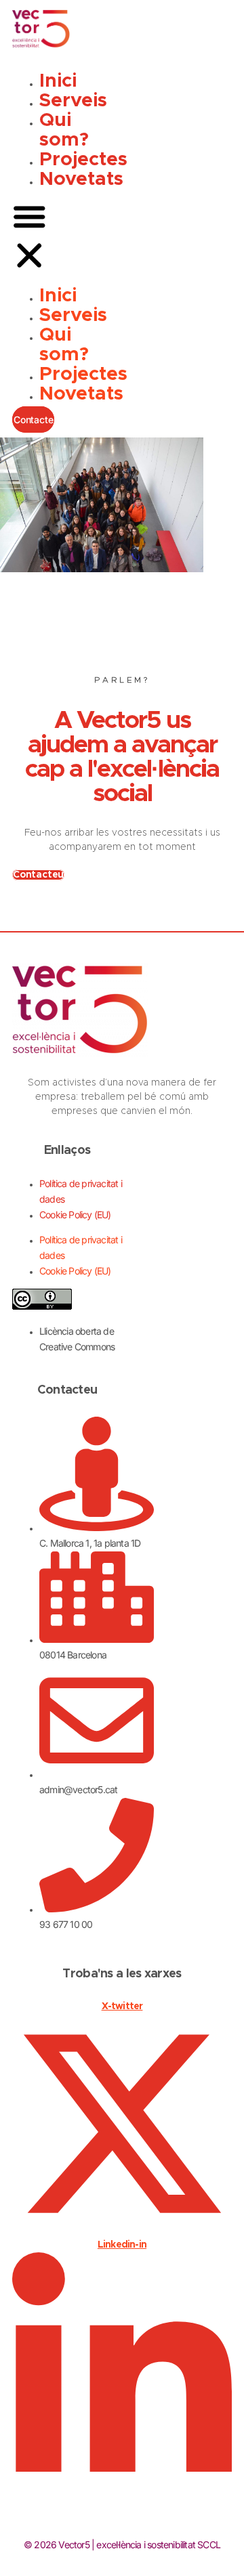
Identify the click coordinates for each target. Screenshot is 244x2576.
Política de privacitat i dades (81, 1191)
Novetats (81, 179)
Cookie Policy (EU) (75, 1215)
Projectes (83, 160)
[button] (29, 238)
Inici (58, 81)
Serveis (73, 101)
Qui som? (64, 130)
